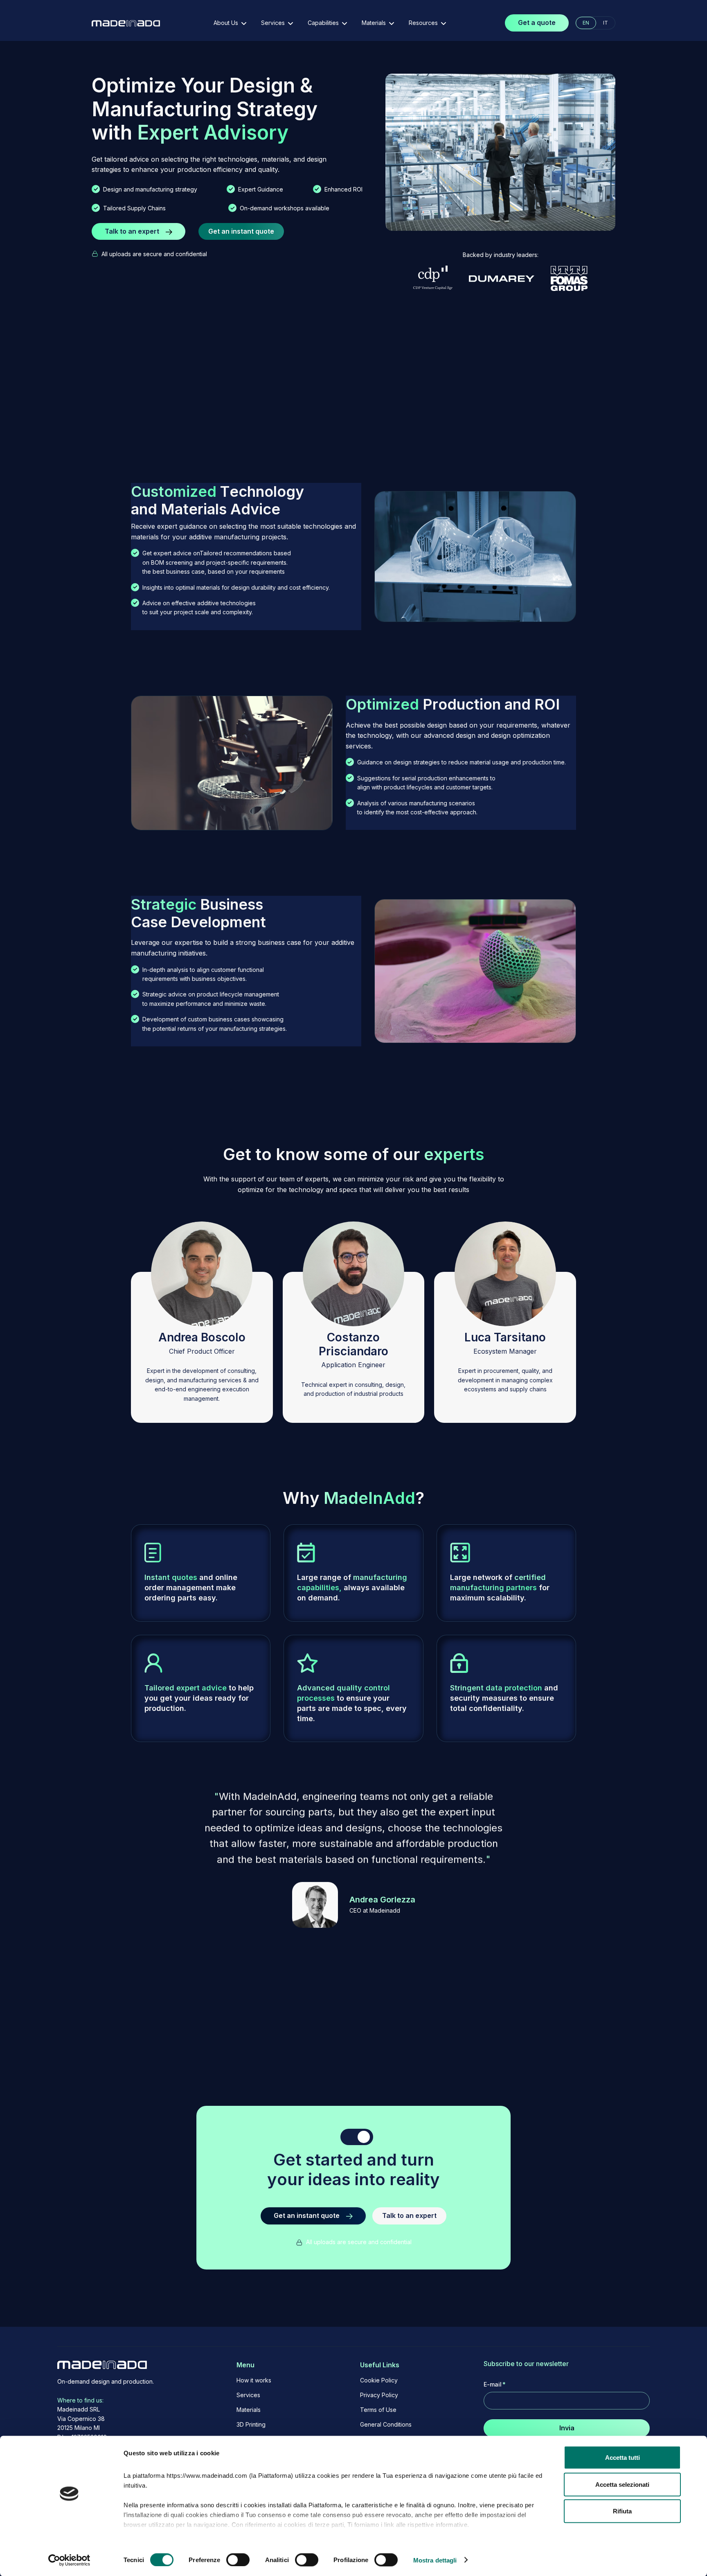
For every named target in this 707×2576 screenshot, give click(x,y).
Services (248, 2395)
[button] (230, 23)
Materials (249, 2410)
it (606, 23)
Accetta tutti (623, 2458)
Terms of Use (378, 2410)
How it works (254, 2380)
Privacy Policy (379, 2395)
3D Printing (251, 2425)
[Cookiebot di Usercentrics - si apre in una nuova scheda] (69, 2560)
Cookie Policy (379, 2380)
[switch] (238, 2560)
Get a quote (537, 23)
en (586, 23)
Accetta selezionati (622, 2484)
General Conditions (386, 2425)
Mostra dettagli (435, 2560)
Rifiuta (622, 2511)
